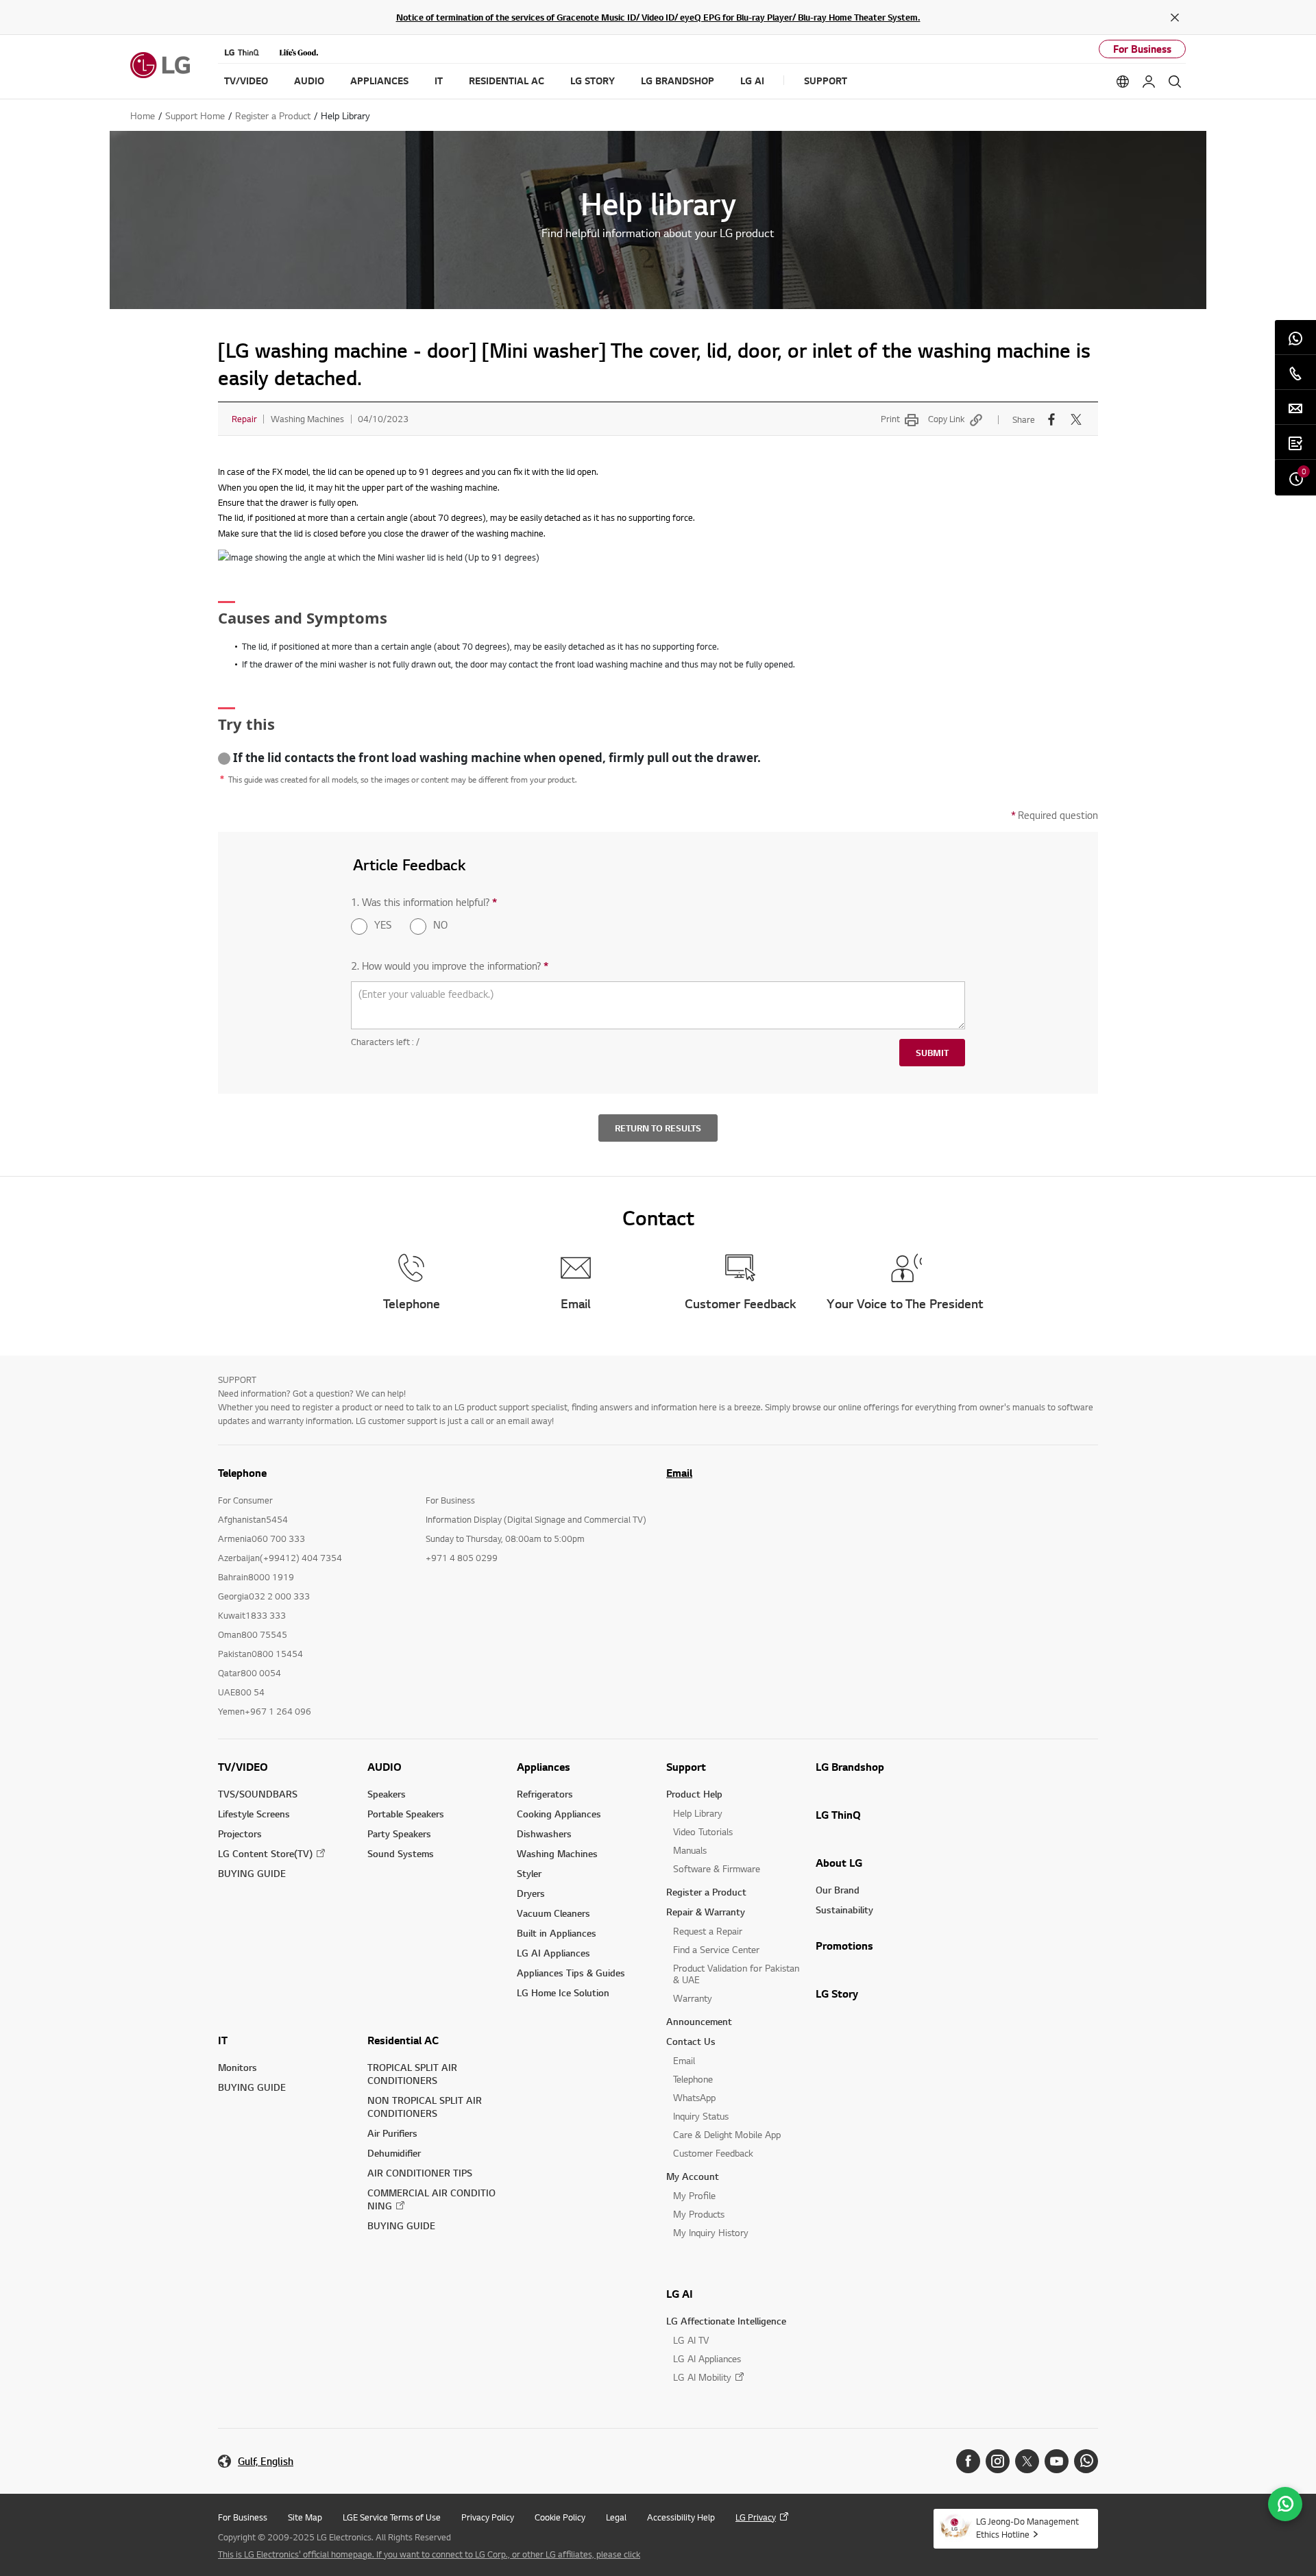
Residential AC (403, 2040)
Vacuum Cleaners (553, 1913)
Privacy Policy (488, 2517)
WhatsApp (694, 2097)
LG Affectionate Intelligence (726, 2321)
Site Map (305, 2517)
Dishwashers (544, 1833)
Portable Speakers (406, 1814)
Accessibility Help (681, 2517)
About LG (839, 1863)
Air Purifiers (392, 2133)
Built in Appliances (557, 1933)
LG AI (680, 2294)
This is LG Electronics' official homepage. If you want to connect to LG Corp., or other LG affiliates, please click (429, 2554)
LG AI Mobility (702, 2377)
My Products (699, 2214)
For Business (1142, 49)
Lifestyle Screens (254, 1814)
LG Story (837, 1994)
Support (686, 1767)
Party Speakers (399, 1833)
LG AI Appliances (553, 1953)
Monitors (237, 2067)
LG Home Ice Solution (563, 1992)
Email (679, 1473)
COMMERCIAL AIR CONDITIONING (431, 2199)
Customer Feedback (713, 2153)
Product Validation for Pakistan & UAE (736, 1974)
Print (890, 419)
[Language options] (1123, 82)
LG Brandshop (850, 1767)
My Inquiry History (711, 2232)
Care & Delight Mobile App (727, 2134)
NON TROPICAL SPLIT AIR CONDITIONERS (425, 2107)
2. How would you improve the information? (450, 966)
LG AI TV (691, 2340)
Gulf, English (266, 2461)
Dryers (531, 1893)
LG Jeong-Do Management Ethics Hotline (1027, 2528)
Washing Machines (557, 1853)
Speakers (387, 1794)
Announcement (699, 2021)
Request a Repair (708, 1931)
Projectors (240, 1833)
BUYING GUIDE (252, 1873)
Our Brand (838, 1890)
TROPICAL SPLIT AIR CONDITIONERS (412, 2074)
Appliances (544, 1767)
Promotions (844, 1946)
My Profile (694, 2195)
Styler (529, 1873)
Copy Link (946, 419)
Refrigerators (545, 1794)
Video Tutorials (703, 1831)
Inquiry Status (701, 2116)
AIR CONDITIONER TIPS (420, 2173)
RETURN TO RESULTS (658, 1128)
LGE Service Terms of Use (392, 2517)
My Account (693, 2176)
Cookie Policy (560, 2517)
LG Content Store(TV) (265, 1853)
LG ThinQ (838, 1815)
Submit (932, 1053)
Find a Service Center (716, 1949)
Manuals (690, 1850)
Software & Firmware (717, 1868)
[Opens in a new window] (968, 2461)
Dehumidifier (394, 2153)
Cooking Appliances (559, 1814)
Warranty (693, 1998)
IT (223, 2040)
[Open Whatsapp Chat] (1285, 2504)
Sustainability (844, 1910)
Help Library (698, 1813)
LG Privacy (756, 2517)
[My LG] (1149, 82)
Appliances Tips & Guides (571, 1973)
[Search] (1175, 82)
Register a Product (706, 1892)
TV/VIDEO (243, 1767)
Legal (616, 2517)
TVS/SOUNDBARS (258, 1794)
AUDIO (385, 1767)
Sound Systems (401, 1853)
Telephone (693, 2079)
